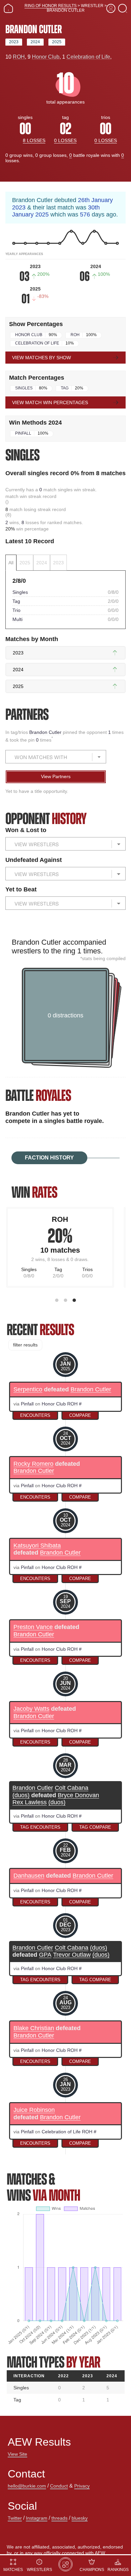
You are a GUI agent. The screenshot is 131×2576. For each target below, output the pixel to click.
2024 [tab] (42, 563)
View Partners (56, 776)
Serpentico (28, 1390)
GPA (45, 1955)
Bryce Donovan (78, 1795)
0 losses (65, 140)
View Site (17, 2454)
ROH (19, 57)
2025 (57, 42)
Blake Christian (34, 2028)
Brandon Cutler (46, 732)
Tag (65, 388)
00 (25, 129)
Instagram (37, 2518)
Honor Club (46, 57)
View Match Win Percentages (50, 402)
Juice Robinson (34, 2110)
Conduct (59, 2486)
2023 (14, 42)
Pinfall (23, 433)
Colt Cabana (72, 1788)
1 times (89, 951)
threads (59, 2518)
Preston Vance (33, 1627)
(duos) (21, 1795)
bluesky (80, 2518)
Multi (17, 619)
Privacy (82, 2486)
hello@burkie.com (27, 2486)
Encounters (35, 1415)
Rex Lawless (30, 1802)
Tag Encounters (40, 1827)
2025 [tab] (25, 563)
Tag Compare (95, 1827)
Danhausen (29, 1876)
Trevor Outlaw (72, 1955)
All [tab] (11, 563)
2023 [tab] (58, 563)
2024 (35, 42)
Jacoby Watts (31, 1709)
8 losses (34, 140)
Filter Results (25, 1345)
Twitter (15, 2518)
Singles (24, 388)
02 (65, 129)
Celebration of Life (88, 57)
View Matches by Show (41, 358)
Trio (16, 610)
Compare (80, 1415)
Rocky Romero (33, 1464)
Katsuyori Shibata (37, 1546)
